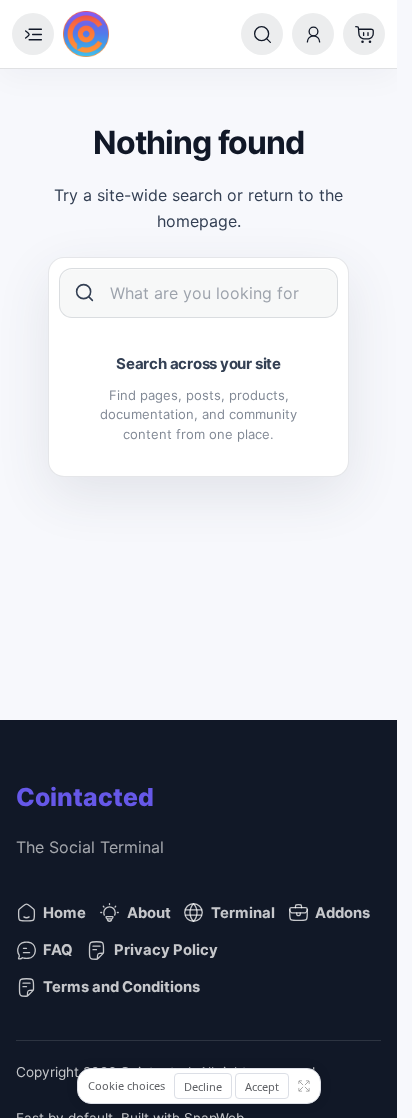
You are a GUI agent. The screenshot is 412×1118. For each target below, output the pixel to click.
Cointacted (85, 797)
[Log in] (313, 34)
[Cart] (364, 34)
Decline (203, 1086)
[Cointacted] (86, 34)
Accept (262, 1086)
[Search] (262, 34)
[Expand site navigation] (33, 34)
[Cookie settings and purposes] (304, 1086)
